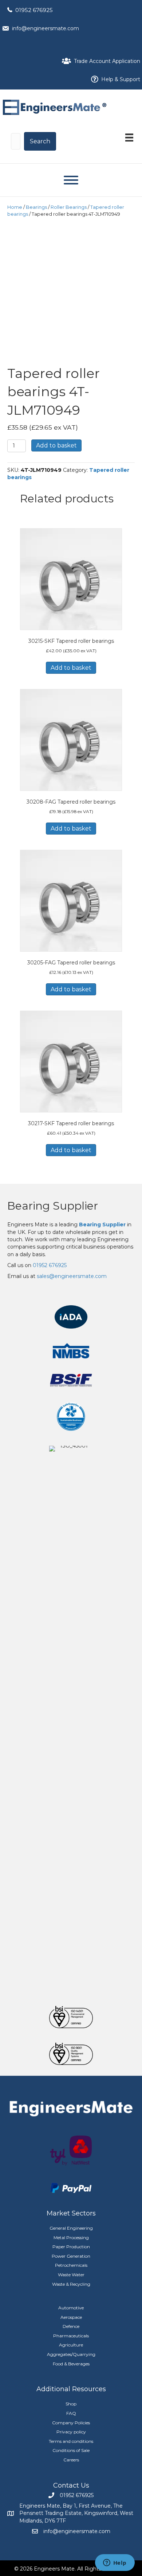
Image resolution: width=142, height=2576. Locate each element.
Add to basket (56, 445)
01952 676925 (34, 10)
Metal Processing (71, 2237)
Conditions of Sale (71, 2450)
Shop (71, 2404)
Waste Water (71, 2275)
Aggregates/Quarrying (71, 2354)
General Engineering (71, 2228)
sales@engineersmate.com (72, 1276)
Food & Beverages (71, 2364)
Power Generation (71, 2256)
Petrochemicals (71, 2265)
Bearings (36, 207)
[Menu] (129, 138)
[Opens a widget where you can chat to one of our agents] (115, 2563)
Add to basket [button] (71, 668)
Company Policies (71, 2423)
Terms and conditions (71, 2441)
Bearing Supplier (53, 1206)
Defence (71, 2326)
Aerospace (71, 2317)
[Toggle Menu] (71, 180)
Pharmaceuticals (71, 2336)
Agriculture (71, 2345)
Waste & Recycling (71, 2284)
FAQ (71, 2413)
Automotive (71, 2308)
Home (15, 207)
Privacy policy (71, 2432)
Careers (71, 2460)
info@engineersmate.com (46, 28)
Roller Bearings (69, 207)
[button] (40, 141)
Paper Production (71, 2247)
